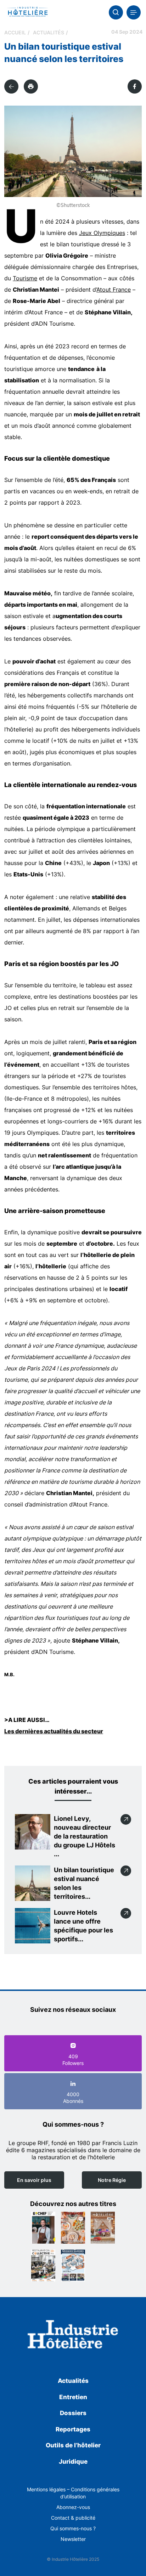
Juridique (73, 2462)
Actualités (49, 32)
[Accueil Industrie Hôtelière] (27, 12)
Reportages (73, 2429)
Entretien (73, 2397)
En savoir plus (34, 2180)
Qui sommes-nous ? (73, 2528)
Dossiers (73, 2413)
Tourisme (25, 278)
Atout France (114, 290)
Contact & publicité (73, 2518)
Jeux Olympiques (102, 233)
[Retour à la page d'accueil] (73, 2336)
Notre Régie (112, 2180)
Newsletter (73, 2539)
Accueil (15, 32)
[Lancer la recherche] (116, 12)
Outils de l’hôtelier (73, 2445)
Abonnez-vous (73, 2507)
